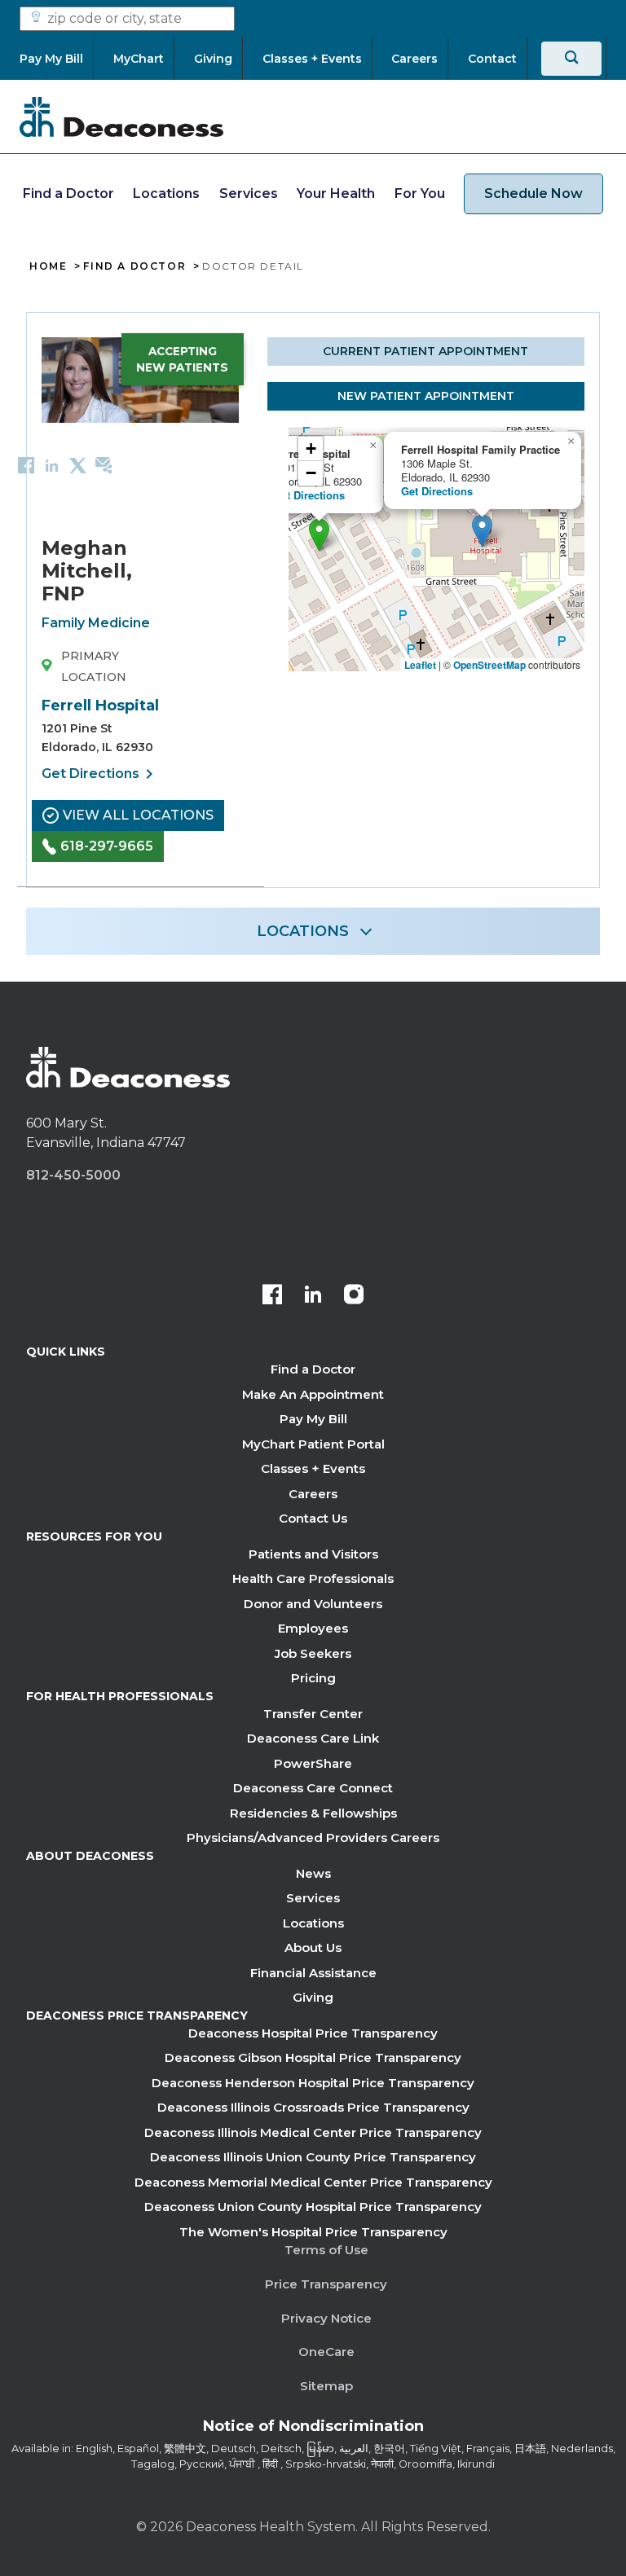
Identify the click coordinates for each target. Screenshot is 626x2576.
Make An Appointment (313, 1394)
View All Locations (138, 815)
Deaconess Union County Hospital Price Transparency (313, 2207)
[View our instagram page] (354, 1296)
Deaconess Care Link (313, 1738)
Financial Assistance (313, 1973)
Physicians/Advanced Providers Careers (313, 1837)
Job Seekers (313, 1653)
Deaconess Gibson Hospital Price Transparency (313, 2057)
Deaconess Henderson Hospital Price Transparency (313, 2083)
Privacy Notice (326, 2318)
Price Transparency (326, 2284)
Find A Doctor (134, 266)
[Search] (571, 59)
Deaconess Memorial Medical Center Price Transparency (313, 2182)
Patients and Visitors (313, 1554)
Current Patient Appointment (425, 351)
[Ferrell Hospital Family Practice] (482, 531)
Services (249, 193)
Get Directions (100, 774)
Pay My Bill (313, 1419)
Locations (166, 193)
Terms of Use (326, 2250)
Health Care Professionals (313, 1578)
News (313, 1873)
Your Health (336, 193)
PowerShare (313, 1763)
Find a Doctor (68, 193)
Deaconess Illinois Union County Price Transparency (313, 2157)
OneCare (326, 2352)
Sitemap (326, 2386)
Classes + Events (313, 1468)
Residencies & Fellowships (313, 1813)
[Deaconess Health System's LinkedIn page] (313, 1296)
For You (420, 193)
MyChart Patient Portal (313, 1444)
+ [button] (311, 448)
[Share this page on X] (78, 465)
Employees (313, 1628)
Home (48, 266)
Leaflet (420, 665)
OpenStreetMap (489, 665)
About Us (313, 1947)
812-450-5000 (73, 1175)
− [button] (311, 473)
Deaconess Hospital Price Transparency (313, 2033)
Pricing (313, 1678)
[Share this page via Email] (104, 465)
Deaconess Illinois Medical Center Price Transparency (313, 2132)
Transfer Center (313, 1714)
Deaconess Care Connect (313, 1788)
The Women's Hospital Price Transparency (313, 2232)
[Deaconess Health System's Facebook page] (272, 1296)
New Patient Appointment (426, 396)
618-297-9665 (107, 846)
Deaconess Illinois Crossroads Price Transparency (313, 2107)
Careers (313, 1494)
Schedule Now (533, 193)
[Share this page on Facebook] (26, 465)
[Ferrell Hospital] (319, 535)
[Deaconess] (121, 116)
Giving (313, 1997)
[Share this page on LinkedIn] (52, 465)
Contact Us (313, 1518)
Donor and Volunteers (313, 1604)
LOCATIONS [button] (303, 931)
